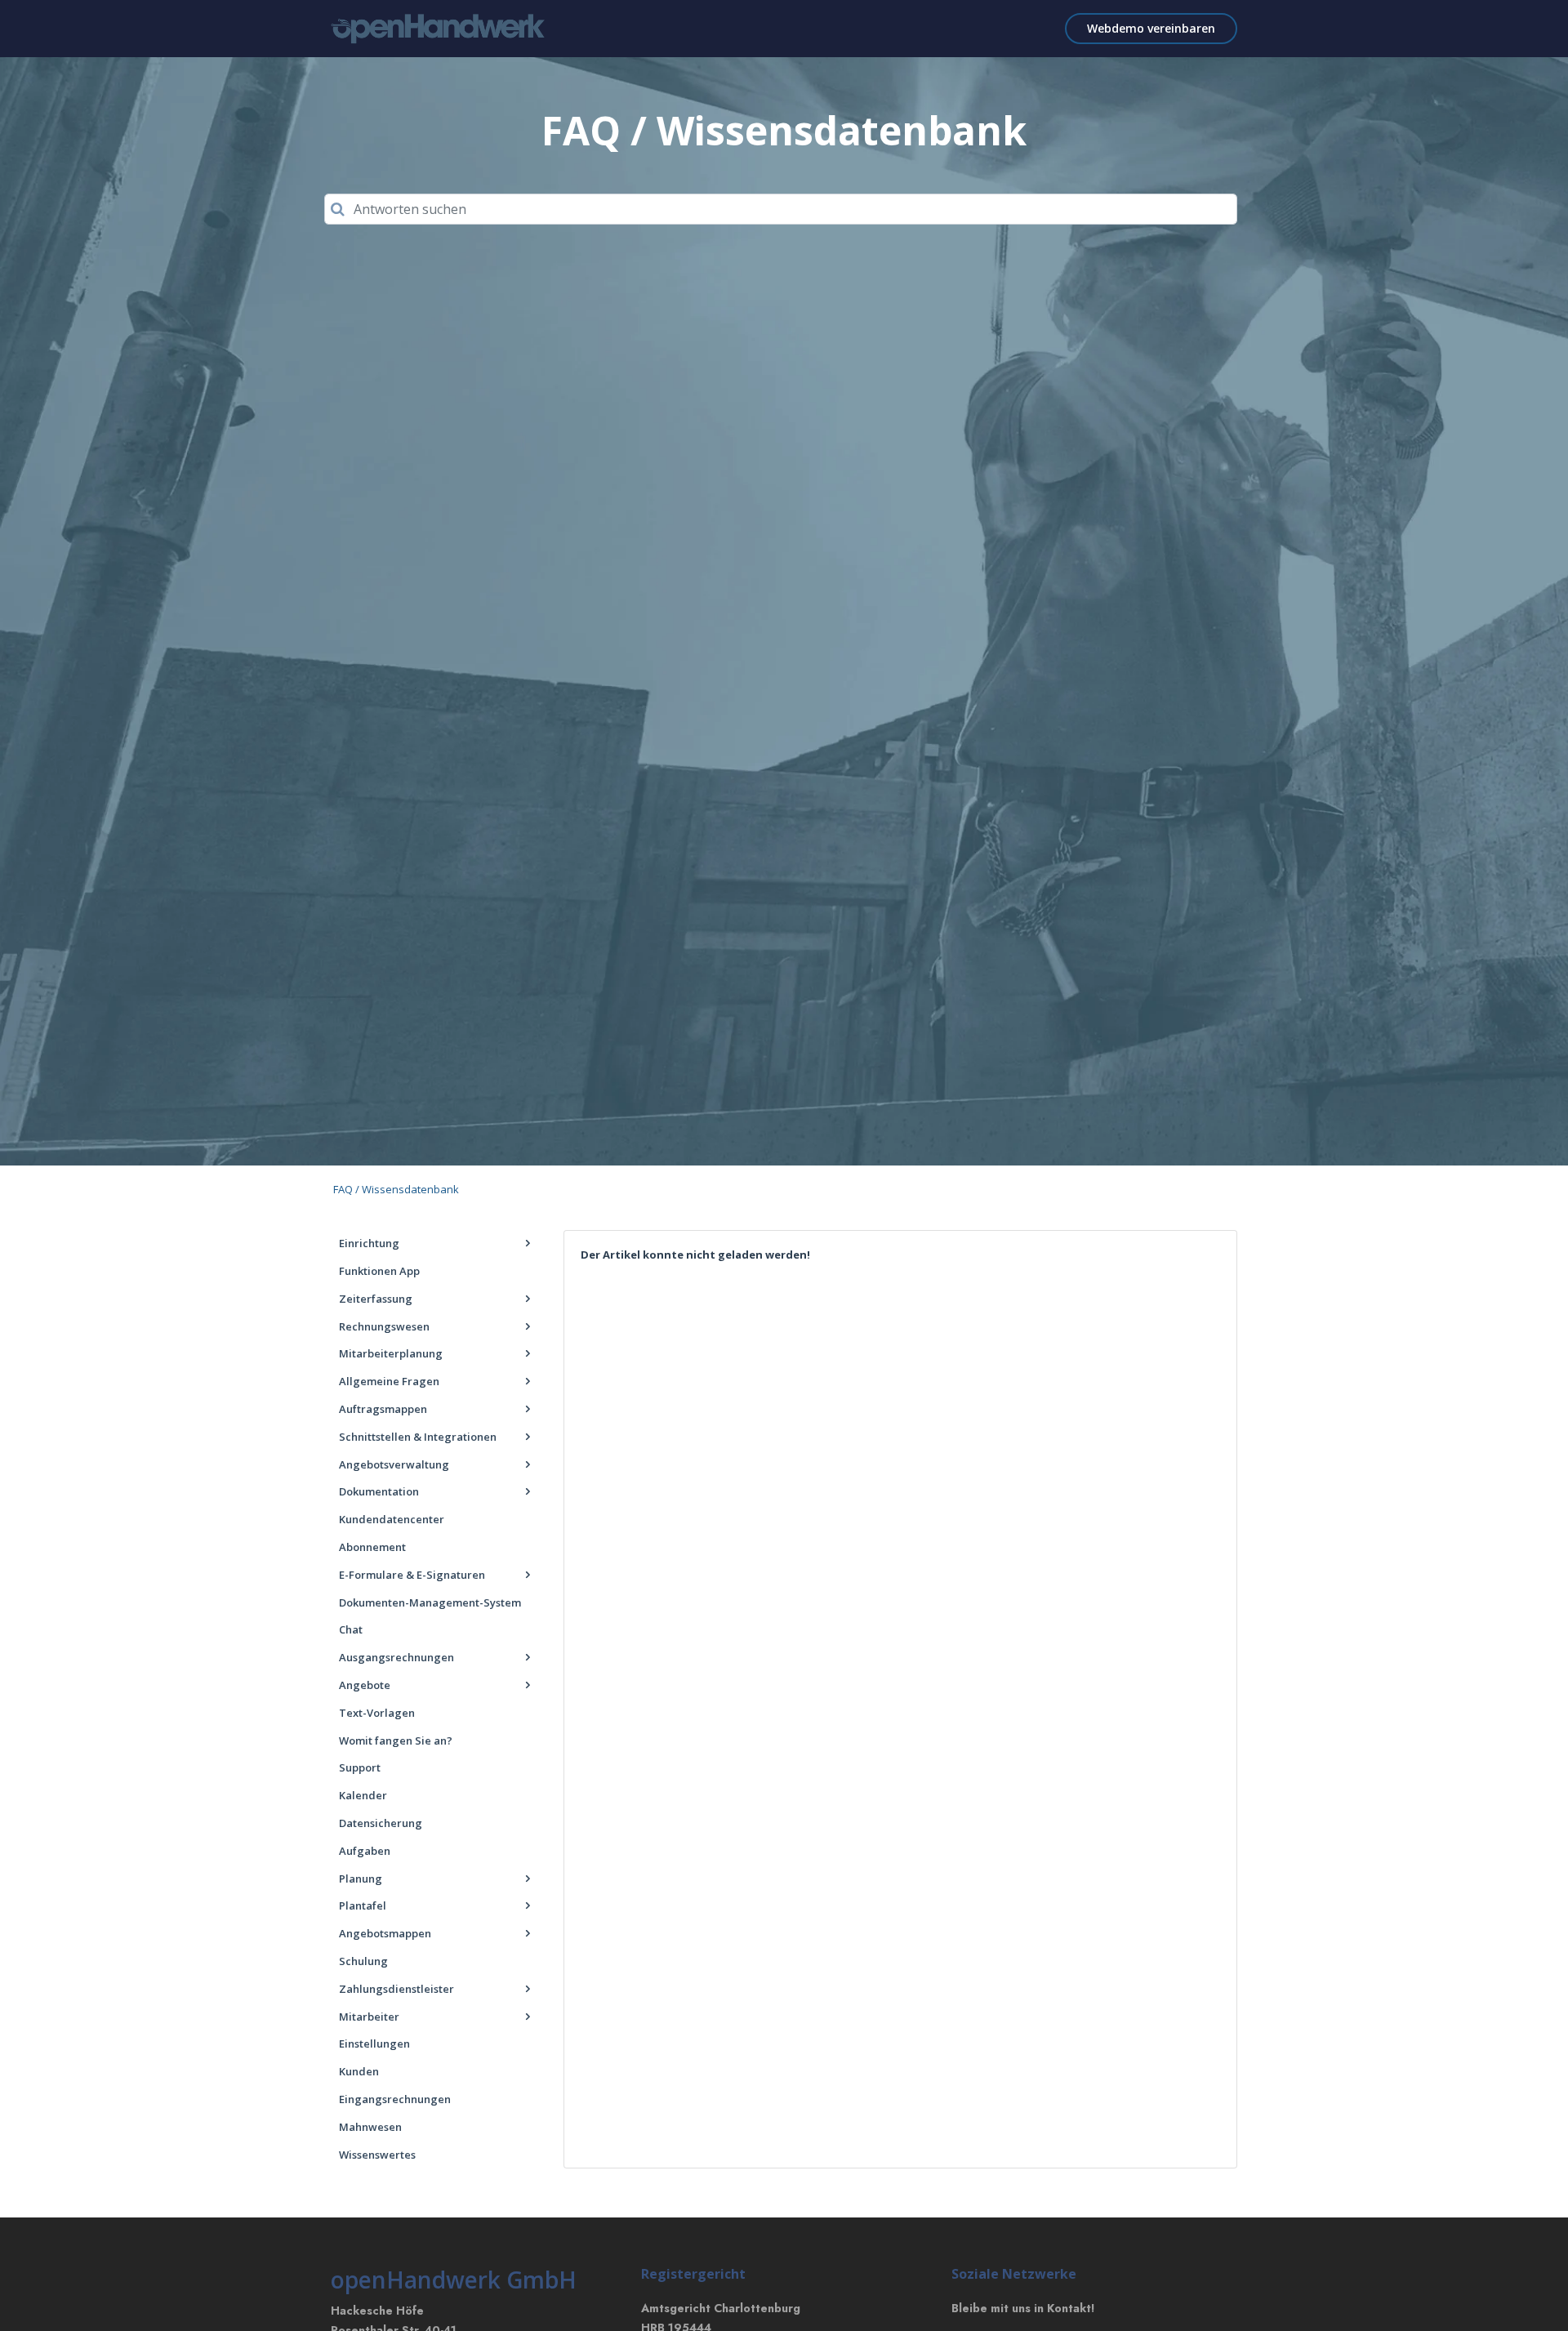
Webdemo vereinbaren (1151, 28)
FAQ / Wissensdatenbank (396, 1189)
